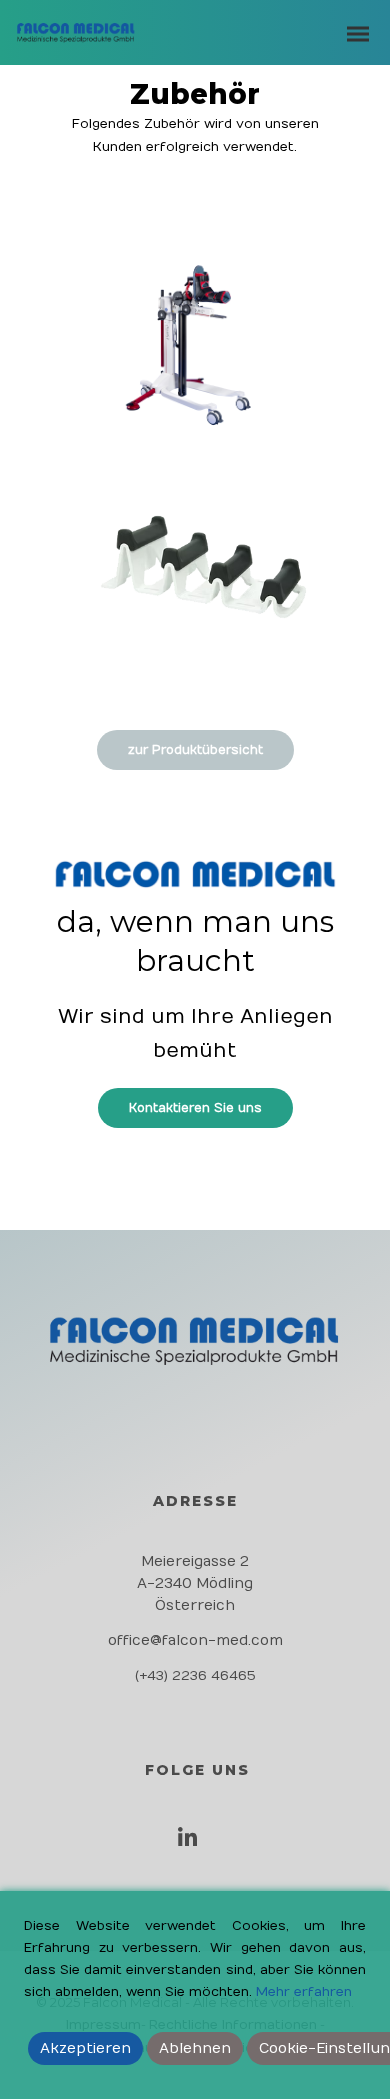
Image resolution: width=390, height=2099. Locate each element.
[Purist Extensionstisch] (195, 361)
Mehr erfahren (304, 1992)
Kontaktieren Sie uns (195, 1108)
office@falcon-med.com (195, 1640)
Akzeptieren (85, 2048)
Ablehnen (195, 2048)
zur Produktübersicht (195, 750)
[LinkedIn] (193, 1844)
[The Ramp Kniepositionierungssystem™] (195, 589)
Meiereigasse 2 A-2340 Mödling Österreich (195, 1583)
